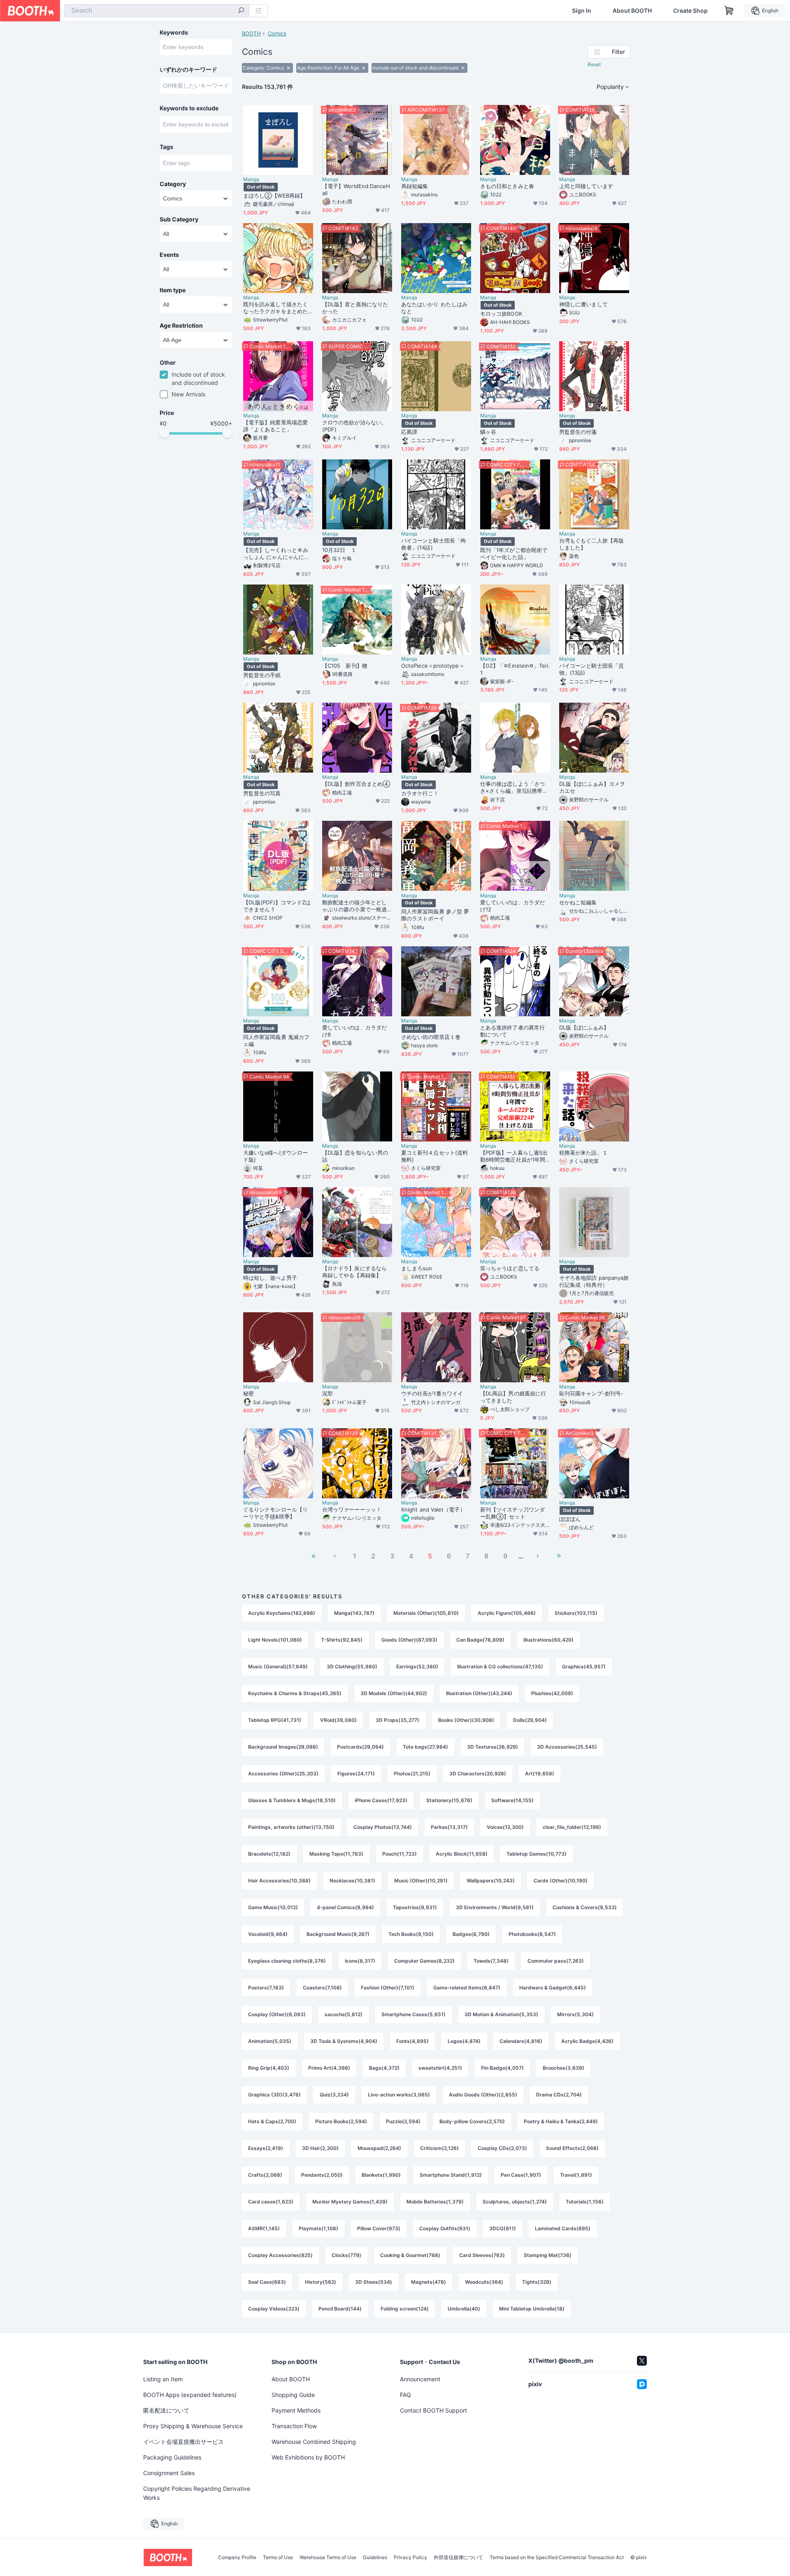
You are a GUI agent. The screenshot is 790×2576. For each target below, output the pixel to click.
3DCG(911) (503, 2228)
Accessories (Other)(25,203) (283, 1774)
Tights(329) (537, 2282)
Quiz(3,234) (334, 2095)
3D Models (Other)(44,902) (394, 1693)
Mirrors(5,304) (575, 2014)
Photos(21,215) (412, 1774)
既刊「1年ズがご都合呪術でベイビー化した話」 (514, 553)
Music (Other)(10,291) (421, 1881)
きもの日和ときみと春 (507, 186)
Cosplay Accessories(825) (280, 2255)
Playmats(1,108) (318, 2228)
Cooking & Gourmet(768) (410, 2255)
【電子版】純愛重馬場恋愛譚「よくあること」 (275, 426)
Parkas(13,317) (449, 1827)
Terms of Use (278, 2557)
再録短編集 (415, 186)
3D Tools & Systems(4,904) (344, 2041)
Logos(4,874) (464, 2041)
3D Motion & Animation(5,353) (501, 2014)
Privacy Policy (410, 2557)
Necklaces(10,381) (352, 1881)
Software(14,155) (512, 1800)
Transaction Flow (294, 2426)
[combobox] (157, 11)
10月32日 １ (339, 550)
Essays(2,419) (266, 2148)
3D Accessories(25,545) (567, 1747)
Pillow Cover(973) (379, 2228)
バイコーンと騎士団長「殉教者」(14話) (433, 544)
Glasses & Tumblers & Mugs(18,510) (292, 1800)
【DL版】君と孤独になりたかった (355, 308)
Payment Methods (296, 2410)
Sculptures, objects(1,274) (515, 2202)
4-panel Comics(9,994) (345, 1907)
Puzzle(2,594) (403, 2121)
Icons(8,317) (360, 1961)
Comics (277, 33)
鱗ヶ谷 (488, 432)
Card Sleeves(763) (482, 2255)
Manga (251, 179)
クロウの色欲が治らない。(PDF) (354, 426)
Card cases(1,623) (271, 2202)
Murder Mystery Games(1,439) (350, 2202)
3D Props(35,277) (397, 1720)
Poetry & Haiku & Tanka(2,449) (561, 2121)
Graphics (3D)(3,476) (274, 2095)
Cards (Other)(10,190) (561, 1881)
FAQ (405, 2395)
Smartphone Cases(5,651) (414, 2014)
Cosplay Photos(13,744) (383, 1827)
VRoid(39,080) (338, 1720)
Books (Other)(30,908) (466, 1720)
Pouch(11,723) (400, 1854)
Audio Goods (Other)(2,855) (483, 2095)
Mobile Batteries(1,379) (435, 2202)
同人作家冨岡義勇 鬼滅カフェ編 (276, 1040)
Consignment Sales (169, 2473)
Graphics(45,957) (584, 1666)
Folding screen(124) (405, 2309)
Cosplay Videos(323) (274, 2309)
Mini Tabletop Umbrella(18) (532, 2309)
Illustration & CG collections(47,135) (500, 1666)
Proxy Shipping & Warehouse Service (193, 2426)
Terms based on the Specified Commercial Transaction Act (557, 2557)
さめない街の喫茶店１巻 (431, 1037)
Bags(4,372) (384, 2068)
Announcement (420, 2379)
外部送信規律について (458, 2557)
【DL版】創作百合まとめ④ (356, 784)
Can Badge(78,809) (480, 1640)
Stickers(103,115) (576, 1613)
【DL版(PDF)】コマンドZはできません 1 (277, 906)
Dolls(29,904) (530, 1720)
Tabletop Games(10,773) (537, 1854)
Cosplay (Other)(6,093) (277, 2014)
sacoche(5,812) (344, 2014)
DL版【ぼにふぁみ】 (584, 1027)
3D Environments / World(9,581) (495, 1907)
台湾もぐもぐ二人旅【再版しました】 (591, 544)
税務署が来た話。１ (583, 1153)
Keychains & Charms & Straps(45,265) (295, 1693)
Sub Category (179, 219)
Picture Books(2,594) (341, 2121)
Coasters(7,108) (322, 1988)
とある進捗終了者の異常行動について (512, 1031)
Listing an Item (163, 2379)
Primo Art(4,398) (329, 2068)
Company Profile (237, 2557)
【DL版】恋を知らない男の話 (355, 1156)
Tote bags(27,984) (425, 1747)
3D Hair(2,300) (320, 2148)
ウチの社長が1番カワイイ (432, 1393)
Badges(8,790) (471, 1934)
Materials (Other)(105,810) (426, 1613)
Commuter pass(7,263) (556, 1961)
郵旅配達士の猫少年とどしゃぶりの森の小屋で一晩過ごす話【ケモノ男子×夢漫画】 (354, 906)
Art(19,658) (540, 1774)
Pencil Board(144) (340, 2309)
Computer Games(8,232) (424, 1961)
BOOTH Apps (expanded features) (190, 2395)
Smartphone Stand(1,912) (451, 2175)
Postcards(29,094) (360, 1747)
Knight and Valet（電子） (433, 1509)
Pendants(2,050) (322, 2175)
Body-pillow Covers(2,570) (472, 2121)
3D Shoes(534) (374, 2282)
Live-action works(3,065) (399, 2095)
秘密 (249, 1393)
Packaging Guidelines (172, 2457)
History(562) (321, 2282)
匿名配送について (166, 2410)
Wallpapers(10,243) (491, 1881)
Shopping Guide (293, 2395)
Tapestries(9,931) (415, 1907)
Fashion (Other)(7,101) (388, 1988)
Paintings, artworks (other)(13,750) (291, 1827)
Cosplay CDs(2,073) (502, 2148)
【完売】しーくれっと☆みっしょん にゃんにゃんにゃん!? (276, 554)
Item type (173, 290)
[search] (241, 11)
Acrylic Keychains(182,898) (282, 1613)
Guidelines (375, 2557)
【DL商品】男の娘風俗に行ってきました (513, 1397)
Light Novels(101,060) (275, 1640)
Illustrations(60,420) (548, 1640)
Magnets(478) (429, 2282)
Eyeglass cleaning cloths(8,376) (287, 1961)
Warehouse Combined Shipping (314, 2442)
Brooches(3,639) (563, 2068)
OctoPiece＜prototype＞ (433, 666)
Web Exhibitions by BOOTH (308, 2457)
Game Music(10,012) (273, 1907)
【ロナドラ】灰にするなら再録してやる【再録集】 (354, 1272)
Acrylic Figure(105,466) (507, 1613)
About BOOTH (632, 11)
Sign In (582, 11)
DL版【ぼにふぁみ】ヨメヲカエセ (592, 787)
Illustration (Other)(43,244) (479, 1693)
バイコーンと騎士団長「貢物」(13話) (591, 669)
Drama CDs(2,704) (559, 2095)
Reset (594, 64)
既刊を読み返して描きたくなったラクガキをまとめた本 (275, 308)
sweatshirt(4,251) (440, 2068)
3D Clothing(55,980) (352, 1666)
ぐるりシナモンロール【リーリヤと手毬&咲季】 (275, 1513)
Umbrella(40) (464, 2309)
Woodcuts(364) (484, 2282)
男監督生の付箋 (578, 432)
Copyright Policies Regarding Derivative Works (197, 2493)
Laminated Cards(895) (563, 2228)
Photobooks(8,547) (532, 1934)
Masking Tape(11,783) (336, 1854)
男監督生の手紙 (262, 675)
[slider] (165, 433)
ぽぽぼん (570, 1519)
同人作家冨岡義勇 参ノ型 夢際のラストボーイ (435, 915)
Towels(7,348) (491, 1961)
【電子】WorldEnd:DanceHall (356, 190)
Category (173, 184)
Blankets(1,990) (381, 2175)
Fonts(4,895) (412, 2041)
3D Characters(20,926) (478, 1774)
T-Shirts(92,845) (342, 1640)
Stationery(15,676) (449, 1800)
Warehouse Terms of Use (328, 2557)
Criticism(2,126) (439, 2148)
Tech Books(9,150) (411, 1934)
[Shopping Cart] (729, 11)
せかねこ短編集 (578, 902)
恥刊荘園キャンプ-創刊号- (591, 1393)
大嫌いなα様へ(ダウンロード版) (275, 1156)
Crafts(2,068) (265, 2175)
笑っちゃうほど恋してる (510, 1268)
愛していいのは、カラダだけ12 (512, 906)
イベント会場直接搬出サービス (184, 2442)
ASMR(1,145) (264, 2228)
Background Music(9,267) (338, 1934)
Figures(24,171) (356, 1774)
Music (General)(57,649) (278, 1666)
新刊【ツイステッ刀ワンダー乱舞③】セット (512, 1513)
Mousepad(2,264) (379, 2148)
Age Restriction (181, 326)
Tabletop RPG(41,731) (275, 1720)
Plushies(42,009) (552, 1693)
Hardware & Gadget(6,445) (553, 1988)
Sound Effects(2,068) (572, 2148)
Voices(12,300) (505, 1827)
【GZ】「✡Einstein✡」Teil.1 (515, 669)
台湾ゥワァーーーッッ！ (352, 1509)
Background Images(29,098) (283, 1747)
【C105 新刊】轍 (345, 666)
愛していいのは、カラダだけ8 (354, 1031)
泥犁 (328, 1393)
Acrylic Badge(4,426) (587, 2041)
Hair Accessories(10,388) (279, 1881)
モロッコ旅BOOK (501, 314)
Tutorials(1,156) (585, 2202)
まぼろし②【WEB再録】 (274, 196)
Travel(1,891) (576, 2175)
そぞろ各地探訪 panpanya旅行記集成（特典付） (594, 1281)
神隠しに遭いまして (583, 304)
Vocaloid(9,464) (268, 1934)
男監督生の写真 (262, 793)
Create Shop (690, 11)
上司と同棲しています (586, 186)
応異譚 (409, 432)
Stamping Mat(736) (548, 2255)
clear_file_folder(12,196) (572, 1827)
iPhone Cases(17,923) (381, 1800)
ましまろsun (417, 1268)
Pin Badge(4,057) (502, 2068)
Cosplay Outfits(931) (445, 2228)
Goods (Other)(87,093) (409, 1640)
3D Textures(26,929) (493, 1747)
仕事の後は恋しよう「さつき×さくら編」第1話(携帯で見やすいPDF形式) (514, 787)
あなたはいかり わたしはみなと (434, 308)
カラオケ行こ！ (420, 793)
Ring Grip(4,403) (269, 2068)
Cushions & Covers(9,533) (585, 1907)
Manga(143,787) (354, 1613)
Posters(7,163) (266, 1988)
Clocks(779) (346, 2255)
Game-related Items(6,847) (467, 1988)
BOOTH (251, 33)
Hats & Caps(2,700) (272, 2121)
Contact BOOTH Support (433, 2410)
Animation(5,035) (270, 2041)
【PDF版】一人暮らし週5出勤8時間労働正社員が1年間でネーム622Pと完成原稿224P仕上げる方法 (514, 1156)
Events (169, 255)
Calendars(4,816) (521, 2041)
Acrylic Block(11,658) (462, 1854)
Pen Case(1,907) (521, 2175)
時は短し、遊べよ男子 (270, 1278)
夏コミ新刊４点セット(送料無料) (434, 1156)
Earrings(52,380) (417, 1666)
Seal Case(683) (267, 2282)
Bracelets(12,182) (269, 1854)
